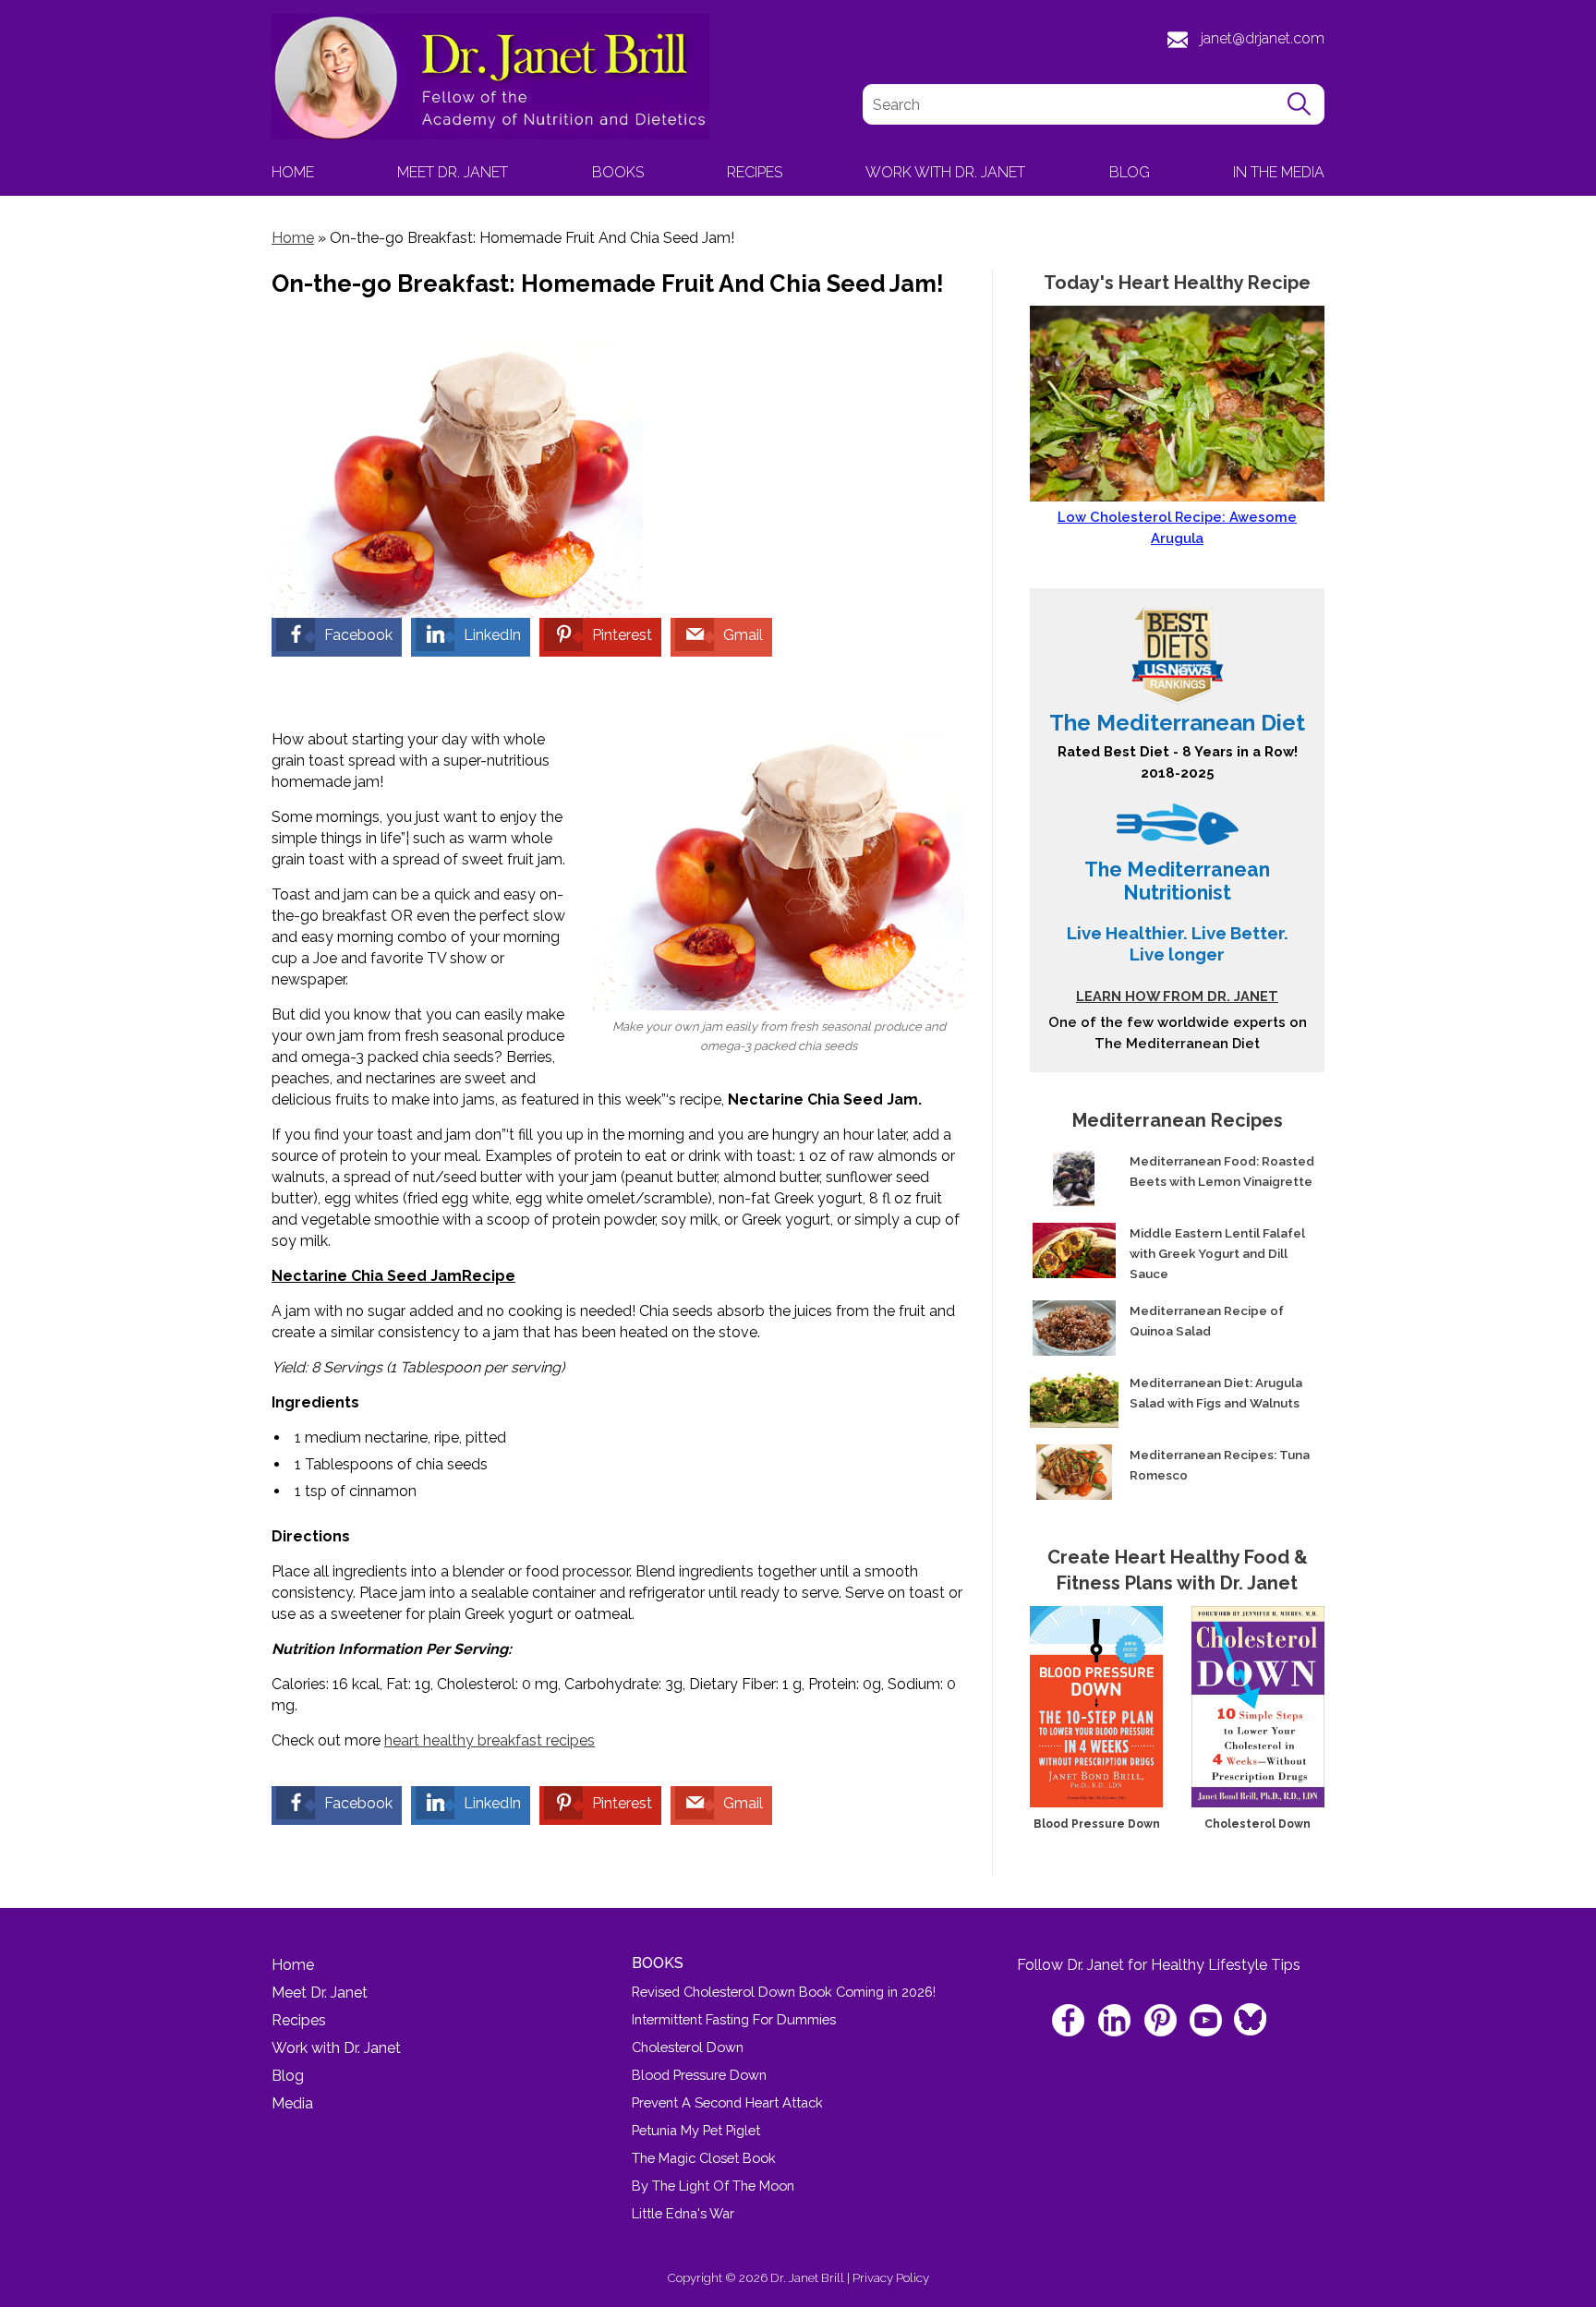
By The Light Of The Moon (713, 2186)
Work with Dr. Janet (945, 172)
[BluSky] (1249, 2014)
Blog (1130, 172)
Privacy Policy (891, 2277)
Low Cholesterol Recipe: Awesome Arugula (1177, 527)
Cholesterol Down (1257, 1824)
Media (292, 2103)
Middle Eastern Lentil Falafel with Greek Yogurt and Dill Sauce (1217, 1253)
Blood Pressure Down (1097, 1824)
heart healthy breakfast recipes (490, 1740)
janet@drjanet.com (1263, 38)
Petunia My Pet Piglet (696, 2130)
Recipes (755, 172)
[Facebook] (1071, 2022)
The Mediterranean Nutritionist (1177, 881)
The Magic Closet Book (704, 2158)
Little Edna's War (683, 2213)
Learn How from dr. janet (1177, 996)
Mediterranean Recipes (1178, 1120)
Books (618, 172)
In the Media (1279, 172)
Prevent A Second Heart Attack (727, 2102)
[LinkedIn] (1116, 2022)
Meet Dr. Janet (453, 172)
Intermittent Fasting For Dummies (734, 2019)
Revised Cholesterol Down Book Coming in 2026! (784, 1992)
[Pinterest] (1161, 2022)
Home (293, 172)
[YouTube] (1207, 2022)
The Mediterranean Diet (1177, 723)
